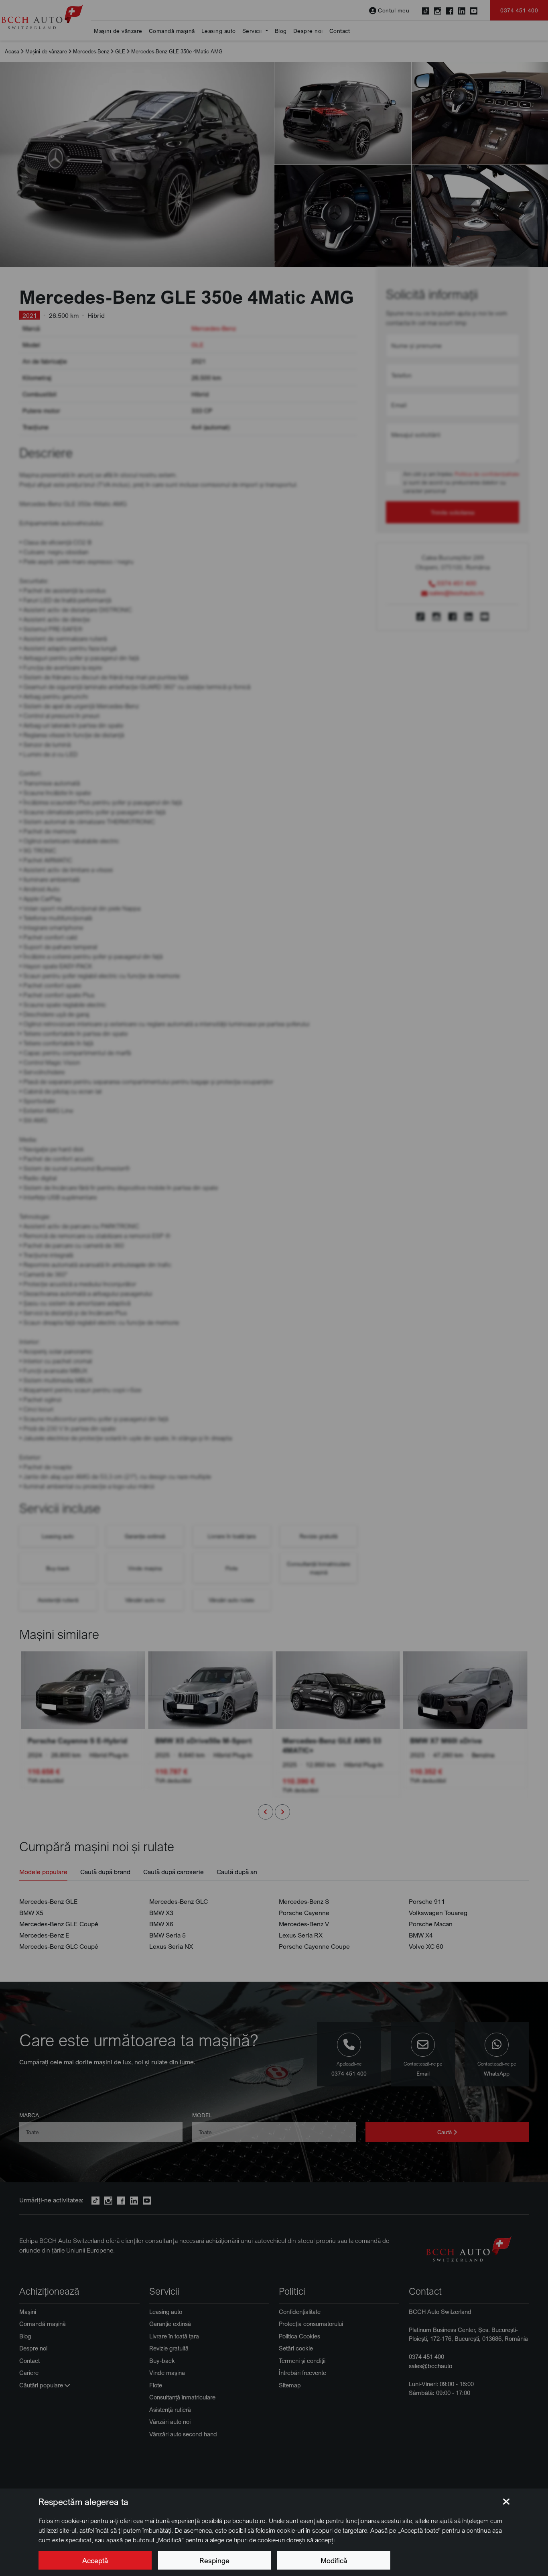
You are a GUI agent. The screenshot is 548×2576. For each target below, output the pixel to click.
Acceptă (95, 2560)
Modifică (334, 2560)
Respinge (214, 2560)
